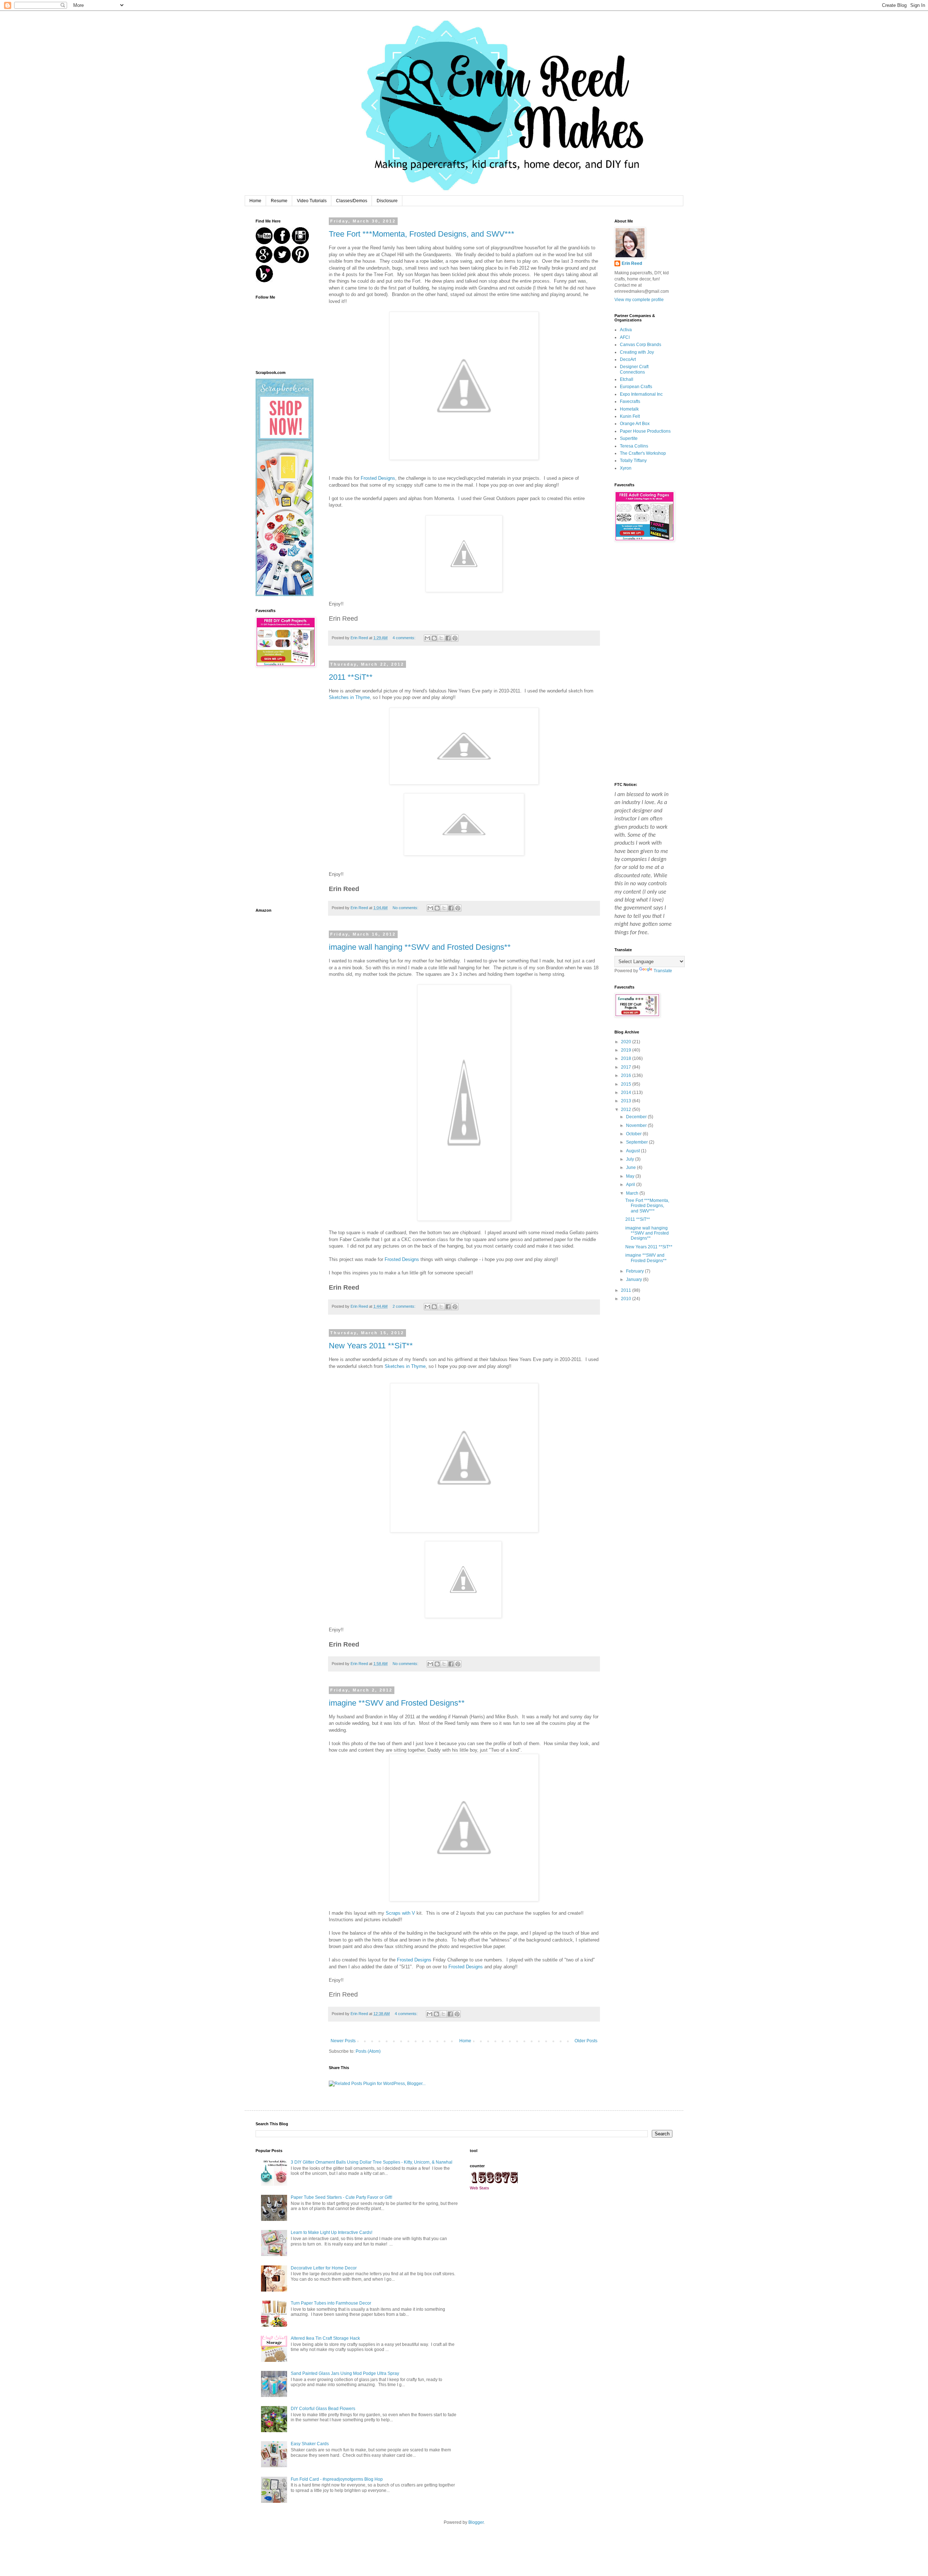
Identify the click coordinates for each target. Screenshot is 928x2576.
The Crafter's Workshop (643, 453)
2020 (627, 1042)
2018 (627, 1058)
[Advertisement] (285, 788)
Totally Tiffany (633, 461)
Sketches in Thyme (349, 697)
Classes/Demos (352, 201)
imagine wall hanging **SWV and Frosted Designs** (420, 947)
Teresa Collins (634, 446)
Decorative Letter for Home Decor (324, 2268)
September (637, 1142)
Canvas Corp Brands (641, 345)
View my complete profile (639, 300)
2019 (627, 1050)
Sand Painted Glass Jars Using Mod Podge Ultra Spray (345, 2373)
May (631, 1176)
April (631, 1185)
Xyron (626, 468)
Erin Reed (632, 263)
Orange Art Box (635, 424)
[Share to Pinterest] (455, 638)
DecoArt (628, 359)
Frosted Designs (378, 478)
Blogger (476, 2522)
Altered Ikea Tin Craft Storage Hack (325, 2338)
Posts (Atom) (368, 2051)
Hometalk (629, 409)
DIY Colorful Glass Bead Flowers (323, 2409)
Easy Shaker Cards (310, 2444)
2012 (627, 1110)
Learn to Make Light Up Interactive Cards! (332, 2232)
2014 (627, 1093)
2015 (627, 1084)
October (634, 1134)
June (631, 1168)
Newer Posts (343, 2041)
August (633, 1151)
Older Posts (586, 2041)
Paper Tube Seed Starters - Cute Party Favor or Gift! (341, 2197)
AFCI (625, 337)
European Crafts (636, 387)
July (631, 1159)
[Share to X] (441, 638)
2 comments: (405, 1306)
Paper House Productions (645, 431)
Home (255, 201)
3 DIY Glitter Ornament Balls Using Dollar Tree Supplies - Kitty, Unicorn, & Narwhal (372, 2162)
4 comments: (405, 638)
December (637, 1117)
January (635, 1279)
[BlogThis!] (434, 638)
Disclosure (387, 201)
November (637, 1125)
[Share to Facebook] (448, 638)
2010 (627, 1299)
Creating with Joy (637, 352)
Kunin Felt (630, 416)
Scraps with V (400, 1913)
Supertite (629, 438)
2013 (627, 1101)
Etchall (627, 379)
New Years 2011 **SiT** (371, 1346)
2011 (627, 1290)
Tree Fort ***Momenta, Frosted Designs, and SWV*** (422, 234)
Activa (626, 330)
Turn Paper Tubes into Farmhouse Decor (331, 2303)
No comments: (406, 908)
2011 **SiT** (351, 677)
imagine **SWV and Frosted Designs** (397, 1703)
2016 (627, 1075)
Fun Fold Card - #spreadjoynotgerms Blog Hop (337, 2479)
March (633, 1193)
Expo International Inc (641, 394)
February (635, 1271)
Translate (663, 971)
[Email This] (427, 638)
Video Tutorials (312, 201)
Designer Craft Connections (634, 369)
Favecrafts (630, 401)
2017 (627, 1067)
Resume (279, 201)
